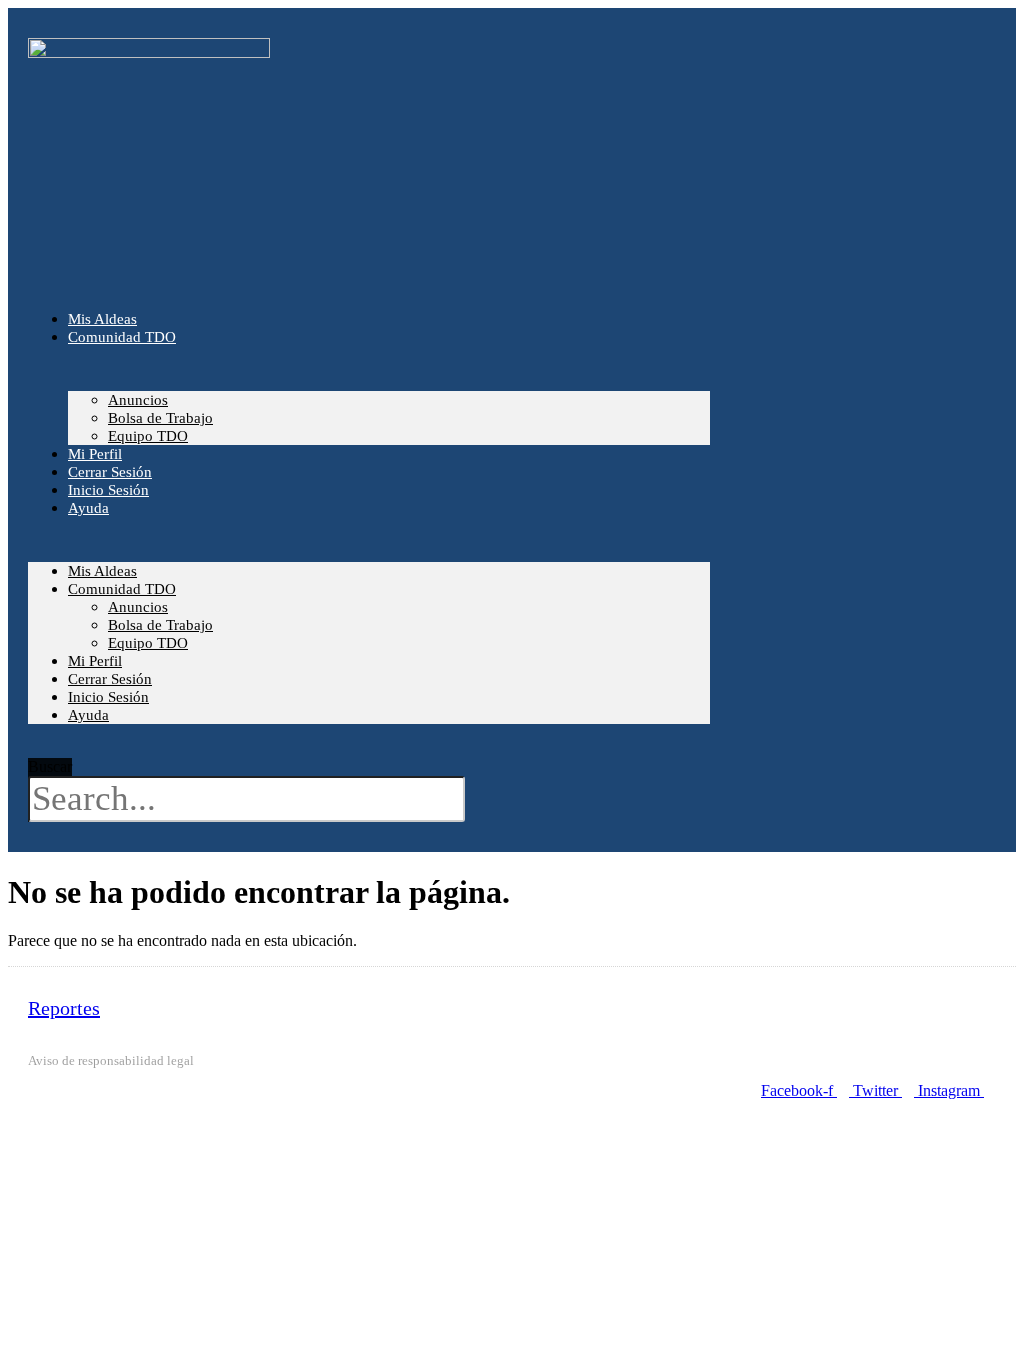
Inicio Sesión (108, 697)
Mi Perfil (95, 661)
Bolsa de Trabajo (160, 418)
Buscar (50, 766)
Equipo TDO (148, 643)
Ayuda (88, 508)
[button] (50, 749)
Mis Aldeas (102, 571)
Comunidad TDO (122, 337)
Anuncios (138, 400)
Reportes (64, 1008)
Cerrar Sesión (110, 679)
